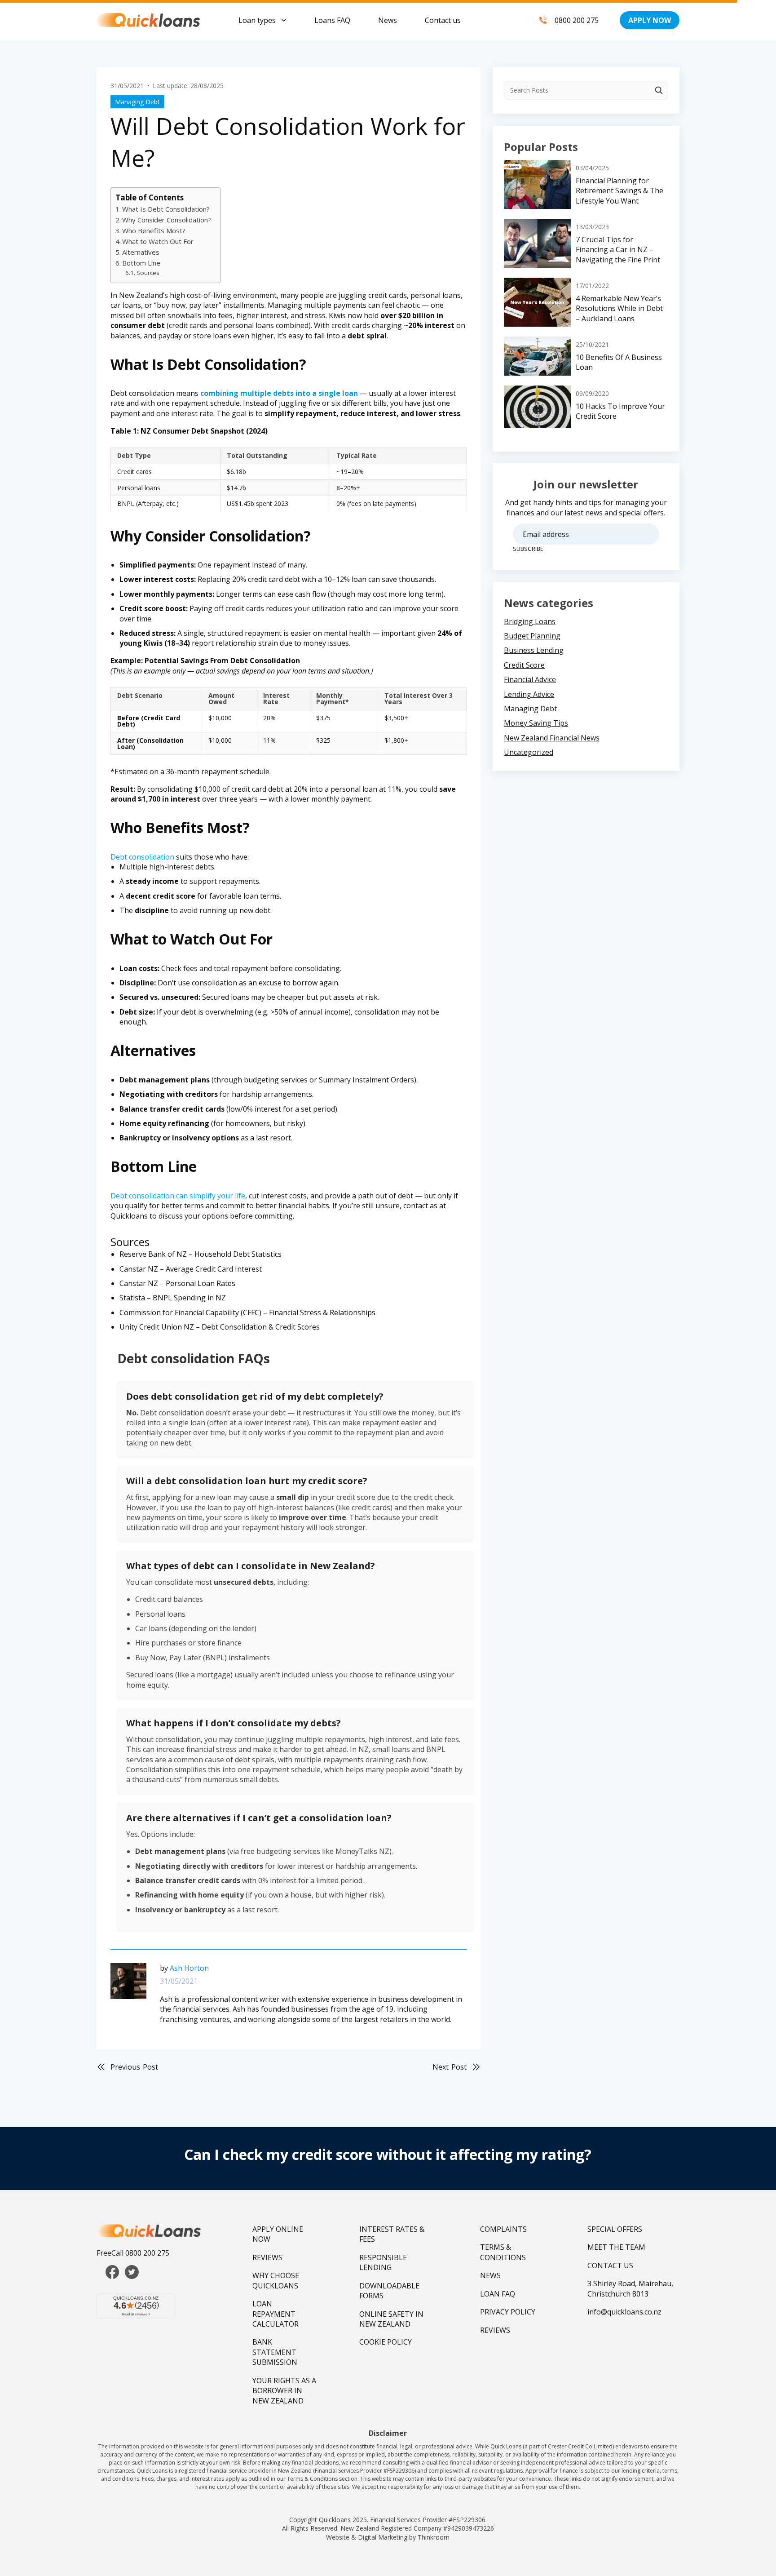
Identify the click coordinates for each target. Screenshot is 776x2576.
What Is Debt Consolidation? (166, 209)
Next (450, 2067)
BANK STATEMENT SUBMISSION (275, 2352)
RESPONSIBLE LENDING (383, 2262)
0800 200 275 (577, 20)
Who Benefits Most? (154, 231)
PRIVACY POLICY (508, 2312)
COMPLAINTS (503, 2229)
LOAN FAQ (498, 2294)
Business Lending (534, 650)
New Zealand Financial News (552, 738)
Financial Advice (530, 679)
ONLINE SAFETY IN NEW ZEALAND (391, 2319)
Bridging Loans (530, 621)
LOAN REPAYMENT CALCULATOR (276, 2314)
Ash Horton (189, 1968)
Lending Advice (529, 694)
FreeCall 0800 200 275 (133, 2253)
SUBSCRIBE (528, 549)
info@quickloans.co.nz (624, 2312)
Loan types (257, 20)
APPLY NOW (650, 20)
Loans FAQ (332, 20)
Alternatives (141, 252)
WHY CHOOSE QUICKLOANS (276, 2280)
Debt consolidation (142, 857)
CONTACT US (610, 2266)
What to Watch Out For (158, 241)
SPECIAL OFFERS (615, 2229)
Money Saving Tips (536, 723)
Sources (148, 273)
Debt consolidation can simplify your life (178, 1196)
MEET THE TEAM (616, 2247)
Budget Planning (532, 636)
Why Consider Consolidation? (167, 220)
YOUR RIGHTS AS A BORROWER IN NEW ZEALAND (284, 2391)
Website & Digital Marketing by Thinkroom (388, 2537)
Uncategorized (529, 752)
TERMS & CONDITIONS (503, 2252)
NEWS (490, 2275)
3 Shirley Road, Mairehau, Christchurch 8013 (630, 2288)
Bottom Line (141, 263)
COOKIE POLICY (386, 2342)
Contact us (443, 20)
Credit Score (524, 665)
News (388, 20)
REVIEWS (267, 2257)
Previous (134, 2067)
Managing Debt (137, 102)
